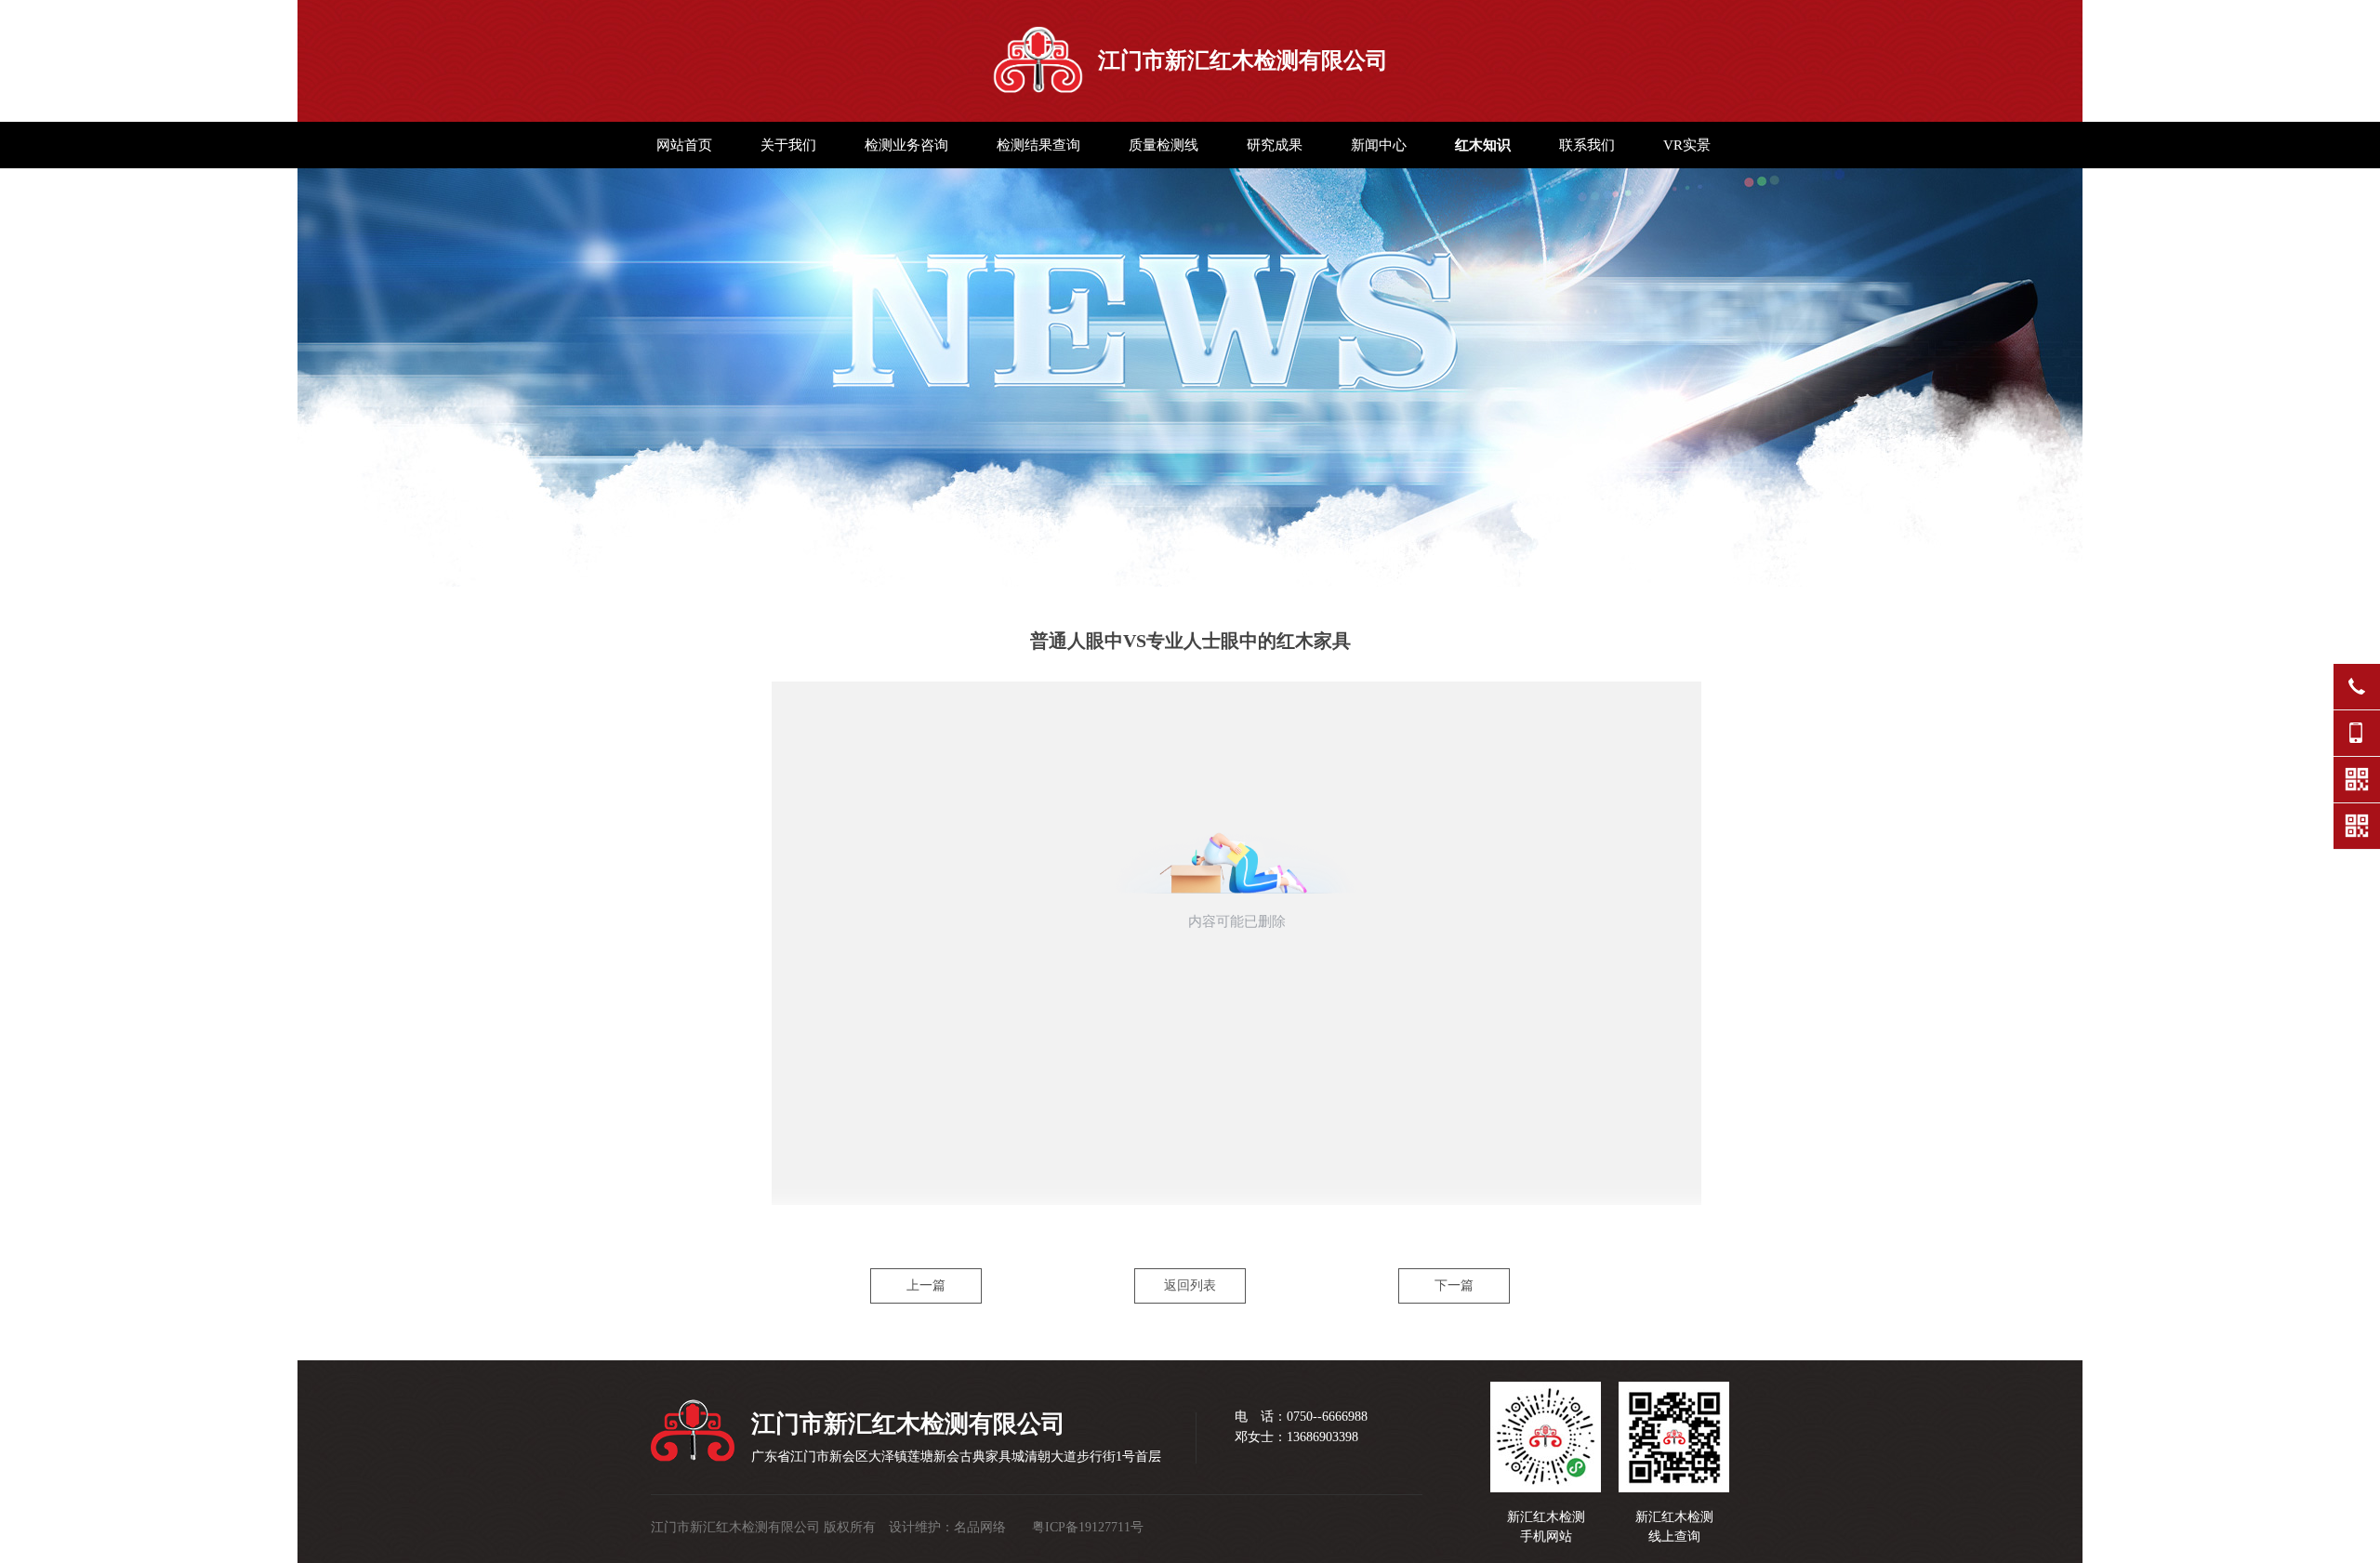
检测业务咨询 (906, 145)
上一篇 (926, 1285)
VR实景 (1687, 145)
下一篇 (1454, 1285)
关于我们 (788, 145)
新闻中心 (1379, 145)
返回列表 (1190, 1285)
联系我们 (1587, 145)
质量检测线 (1164, 145)
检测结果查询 (1038, 145)
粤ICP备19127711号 (1088, 1527)
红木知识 (1483, 145)
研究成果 (1275, 145)
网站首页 (684, 145)
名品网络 (980, 1527)
